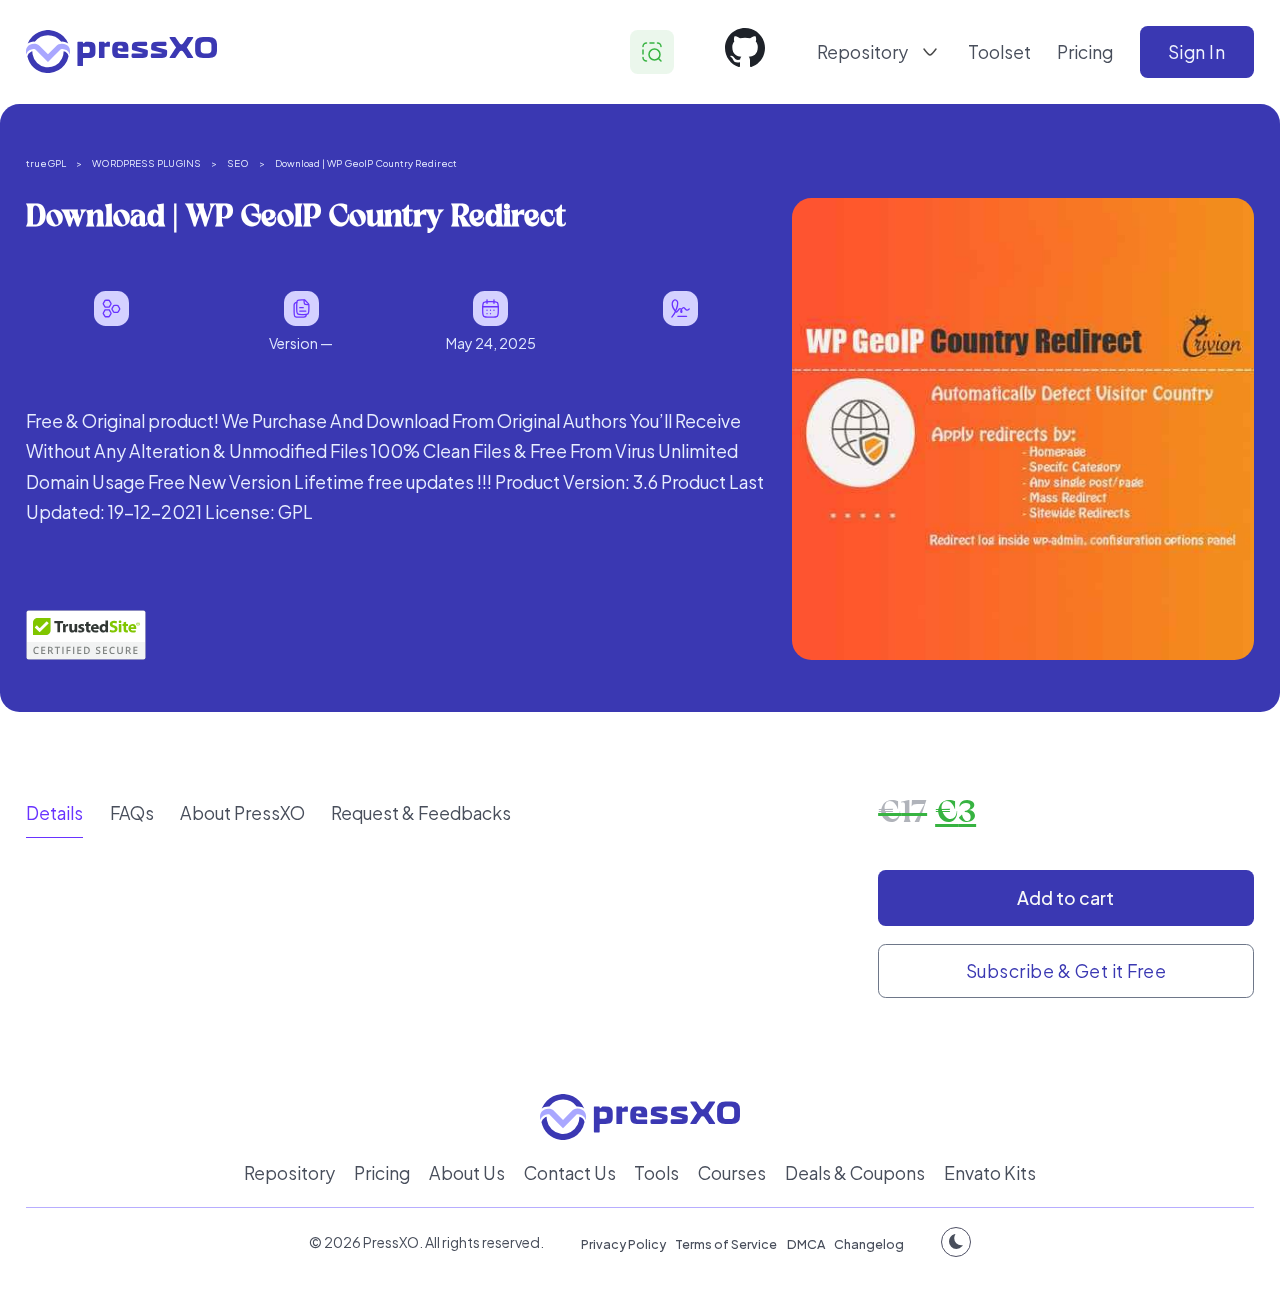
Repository (289, 1173)
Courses (732, 1173)
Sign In (1197, 52)
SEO (238, 163)
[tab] (54, 813)
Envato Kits (990, 1173)
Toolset (999, 52)
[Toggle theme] (956, 1242)
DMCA (806, 1244)
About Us (467, 1173)
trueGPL (46, 163)
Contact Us (570, 1173)
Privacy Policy (623, 1244)
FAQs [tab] (132, 813)
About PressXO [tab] (242, 813)
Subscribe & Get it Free (1066, 971)
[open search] (652, 52)
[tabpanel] (439, 874)
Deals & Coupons (855, 1173)
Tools (656, 1173)
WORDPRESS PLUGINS (146, 163)
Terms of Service (726, 1244)
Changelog (869, 1244)
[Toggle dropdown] (930, 52)
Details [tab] (54, 813)
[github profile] (745, 52)
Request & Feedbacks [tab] (421, 813)
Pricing (1085, 52)
